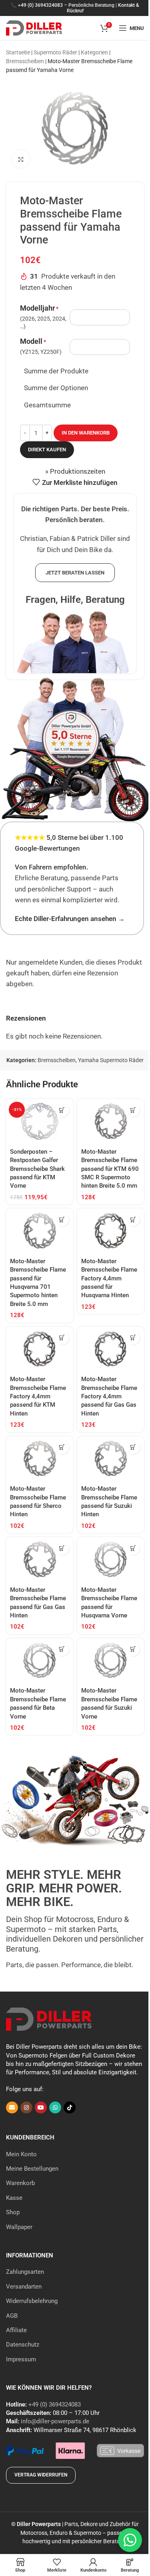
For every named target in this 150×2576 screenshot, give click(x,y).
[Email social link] (12, 2107)
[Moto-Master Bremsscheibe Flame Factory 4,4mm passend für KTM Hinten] (40, 1349)
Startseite (18, 52)
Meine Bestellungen (32, 2169)
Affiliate (16, 2330)
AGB (12, 2316)
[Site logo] (34, 27)
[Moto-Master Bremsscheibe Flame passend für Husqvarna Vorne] (111, 1559)
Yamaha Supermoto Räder (111, 1060)
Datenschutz (23, 2345)
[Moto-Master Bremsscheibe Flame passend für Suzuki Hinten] (111, 1459)
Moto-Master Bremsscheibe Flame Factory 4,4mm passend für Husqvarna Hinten (109, 1278)
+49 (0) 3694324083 (40, 5)
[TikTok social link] (70, 2107)
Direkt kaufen (47, 450)
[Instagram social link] (26, 2107)
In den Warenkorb (86, 433)
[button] (62, 1110)
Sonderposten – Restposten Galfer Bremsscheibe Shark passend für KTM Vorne (37, 1169)
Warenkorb (20, 2183)
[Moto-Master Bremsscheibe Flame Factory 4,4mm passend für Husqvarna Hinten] (111, 1231)
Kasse (14, 2198)
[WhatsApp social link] (55, 2107)
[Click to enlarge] (21, 159)
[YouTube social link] (41, 2107)
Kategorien (94, 52)
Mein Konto (21, 2154)
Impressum (21, 2359)
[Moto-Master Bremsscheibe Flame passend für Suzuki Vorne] (111, 1661)
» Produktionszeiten (75, 471)
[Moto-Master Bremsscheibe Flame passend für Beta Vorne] (40, 1661)
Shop (13, 2212)
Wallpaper (19, 2227)
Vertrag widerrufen (41, 2475)
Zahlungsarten (25, 2272)
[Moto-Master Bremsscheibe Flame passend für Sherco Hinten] (40, 1459)
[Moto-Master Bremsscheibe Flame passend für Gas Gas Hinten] (40, 1559)
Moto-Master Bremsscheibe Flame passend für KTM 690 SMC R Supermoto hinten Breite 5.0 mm (110, 1169)
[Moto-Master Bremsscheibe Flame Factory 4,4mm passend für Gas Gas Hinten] (111, 1349)
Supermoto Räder (55, 52)
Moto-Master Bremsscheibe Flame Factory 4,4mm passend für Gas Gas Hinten (109, 1396)
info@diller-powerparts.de (55, 2421)
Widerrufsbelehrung (32, 2301)
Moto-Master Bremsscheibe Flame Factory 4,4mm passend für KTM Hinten (38, 1396)
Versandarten (24, 2287)
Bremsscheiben (25, 61)
